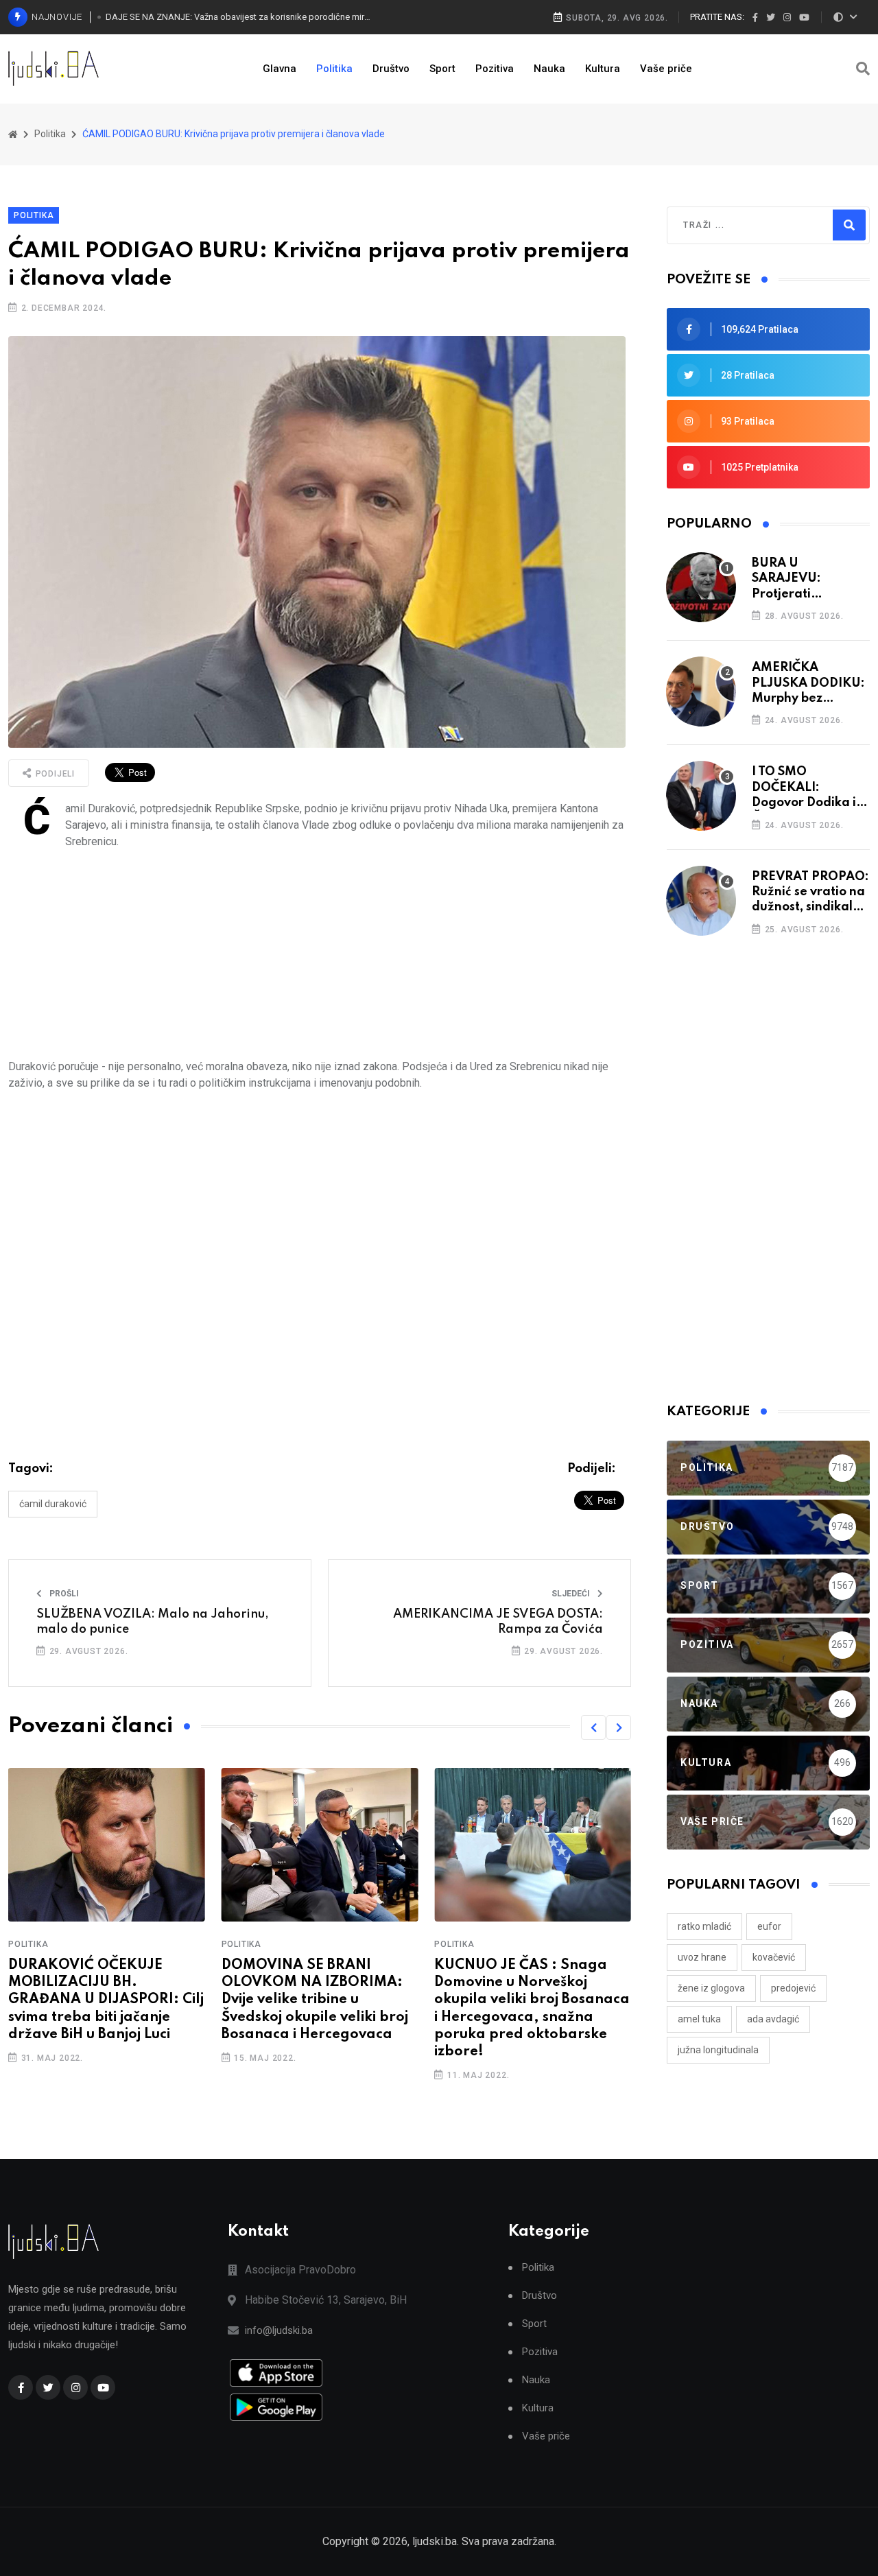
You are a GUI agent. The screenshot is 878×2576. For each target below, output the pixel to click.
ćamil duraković (53, 1504)
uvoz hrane (702, 1957)
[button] (593, 1727)
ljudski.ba (435, 2541)
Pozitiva (495, 69)
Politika (334, 69)
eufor (769, 1926)
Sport (442, 69)
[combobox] (742, 225)
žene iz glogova (711, 1988)
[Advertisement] (320, 954)
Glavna (280, 69)
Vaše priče (666, 69)
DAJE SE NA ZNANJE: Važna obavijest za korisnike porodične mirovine (238, 17)
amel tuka (699, 2019)
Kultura (603, 69)
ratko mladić (704, 1926)
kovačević (774, 1957)
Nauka (549, 69)
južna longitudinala (718, 2050)
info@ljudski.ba (279, 2330)
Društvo (391, 69)
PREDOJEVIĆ (793, 1988)
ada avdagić (773, 2019)
